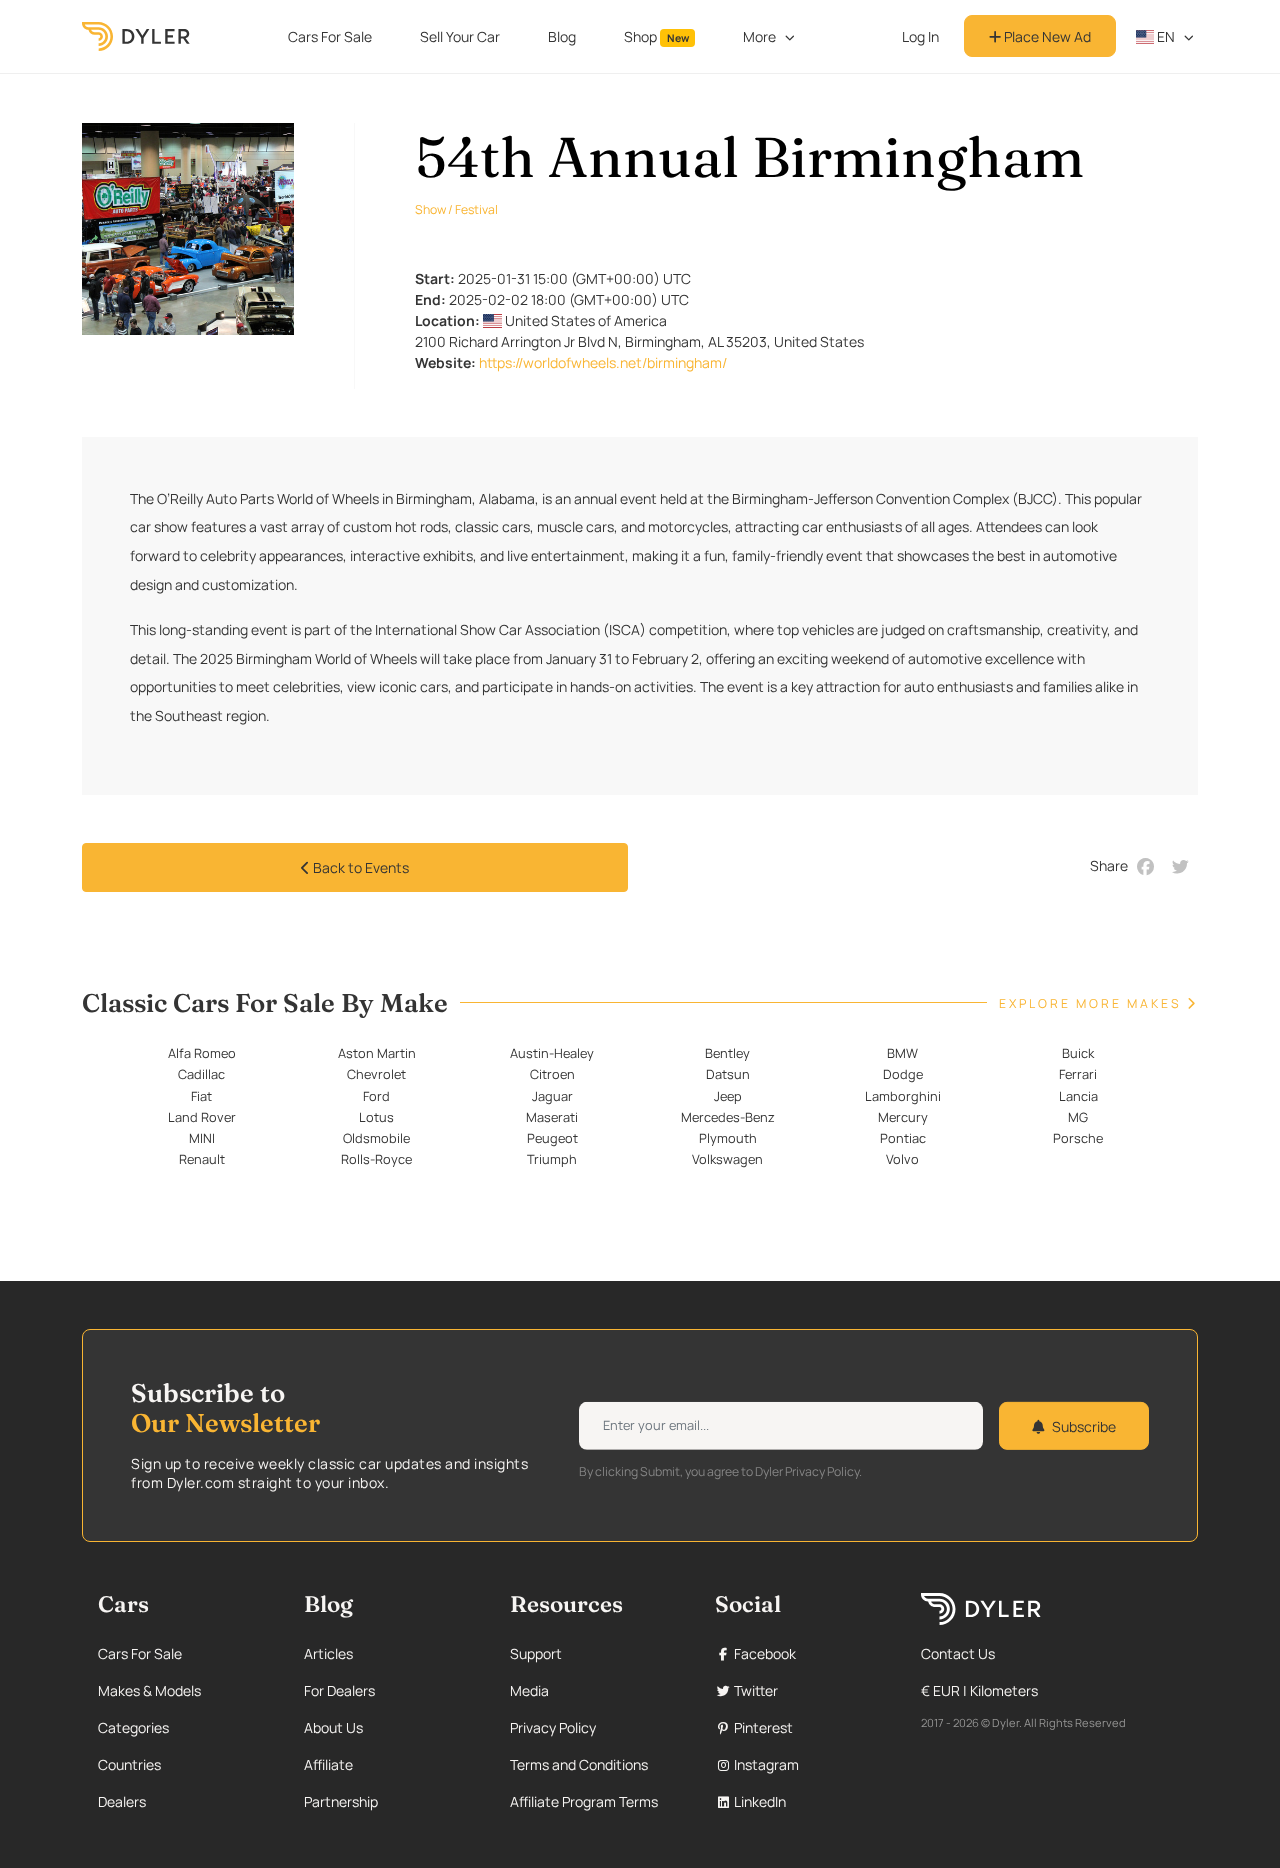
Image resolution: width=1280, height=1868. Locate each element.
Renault (202, 1159)
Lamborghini (903, 1096)
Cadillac (201, 1074)
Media (529, 1690)
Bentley (727, 1053)
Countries (129, 1764)
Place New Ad (1046, 36)
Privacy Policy (553, 1727)
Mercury (903, 1117)
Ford (376, 1096)
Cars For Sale (330, 36)
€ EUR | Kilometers (979, 1690)
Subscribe (1084, 1425)
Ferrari (1078, 1074)
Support (536, 1653)
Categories (133, 1727)
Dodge (903, 1074)
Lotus (376, 1117)
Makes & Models (149, 1690)
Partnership (341, 1801)
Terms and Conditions (579, 1764)
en (1164, 36)
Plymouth (728, 1138)
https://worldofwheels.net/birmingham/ (603, 362)
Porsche (1078, 1138)
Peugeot (552, 1138)
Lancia (1078, 1096)
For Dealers (339, 1690)
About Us (333, 1727)
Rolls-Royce (376, 1159)
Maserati (552, 1117)
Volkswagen (727, 1159)
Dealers (122, 1801)
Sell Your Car (460, 36)
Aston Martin (377, 1053)
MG (1078, 1117)
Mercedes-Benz (728, 1117)
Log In (920, 36)
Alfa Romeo (202, 1053)
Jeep (728, 1096)
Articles (328, 1653)
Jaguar (552, 1096)
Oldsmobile (376, 1138)
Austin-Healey (552, 1053)
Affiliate (328, 1764)
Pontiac (903, 1138)
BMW (902, 1053)
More (759, 36)
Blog (562, 36)
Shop (656, 36)
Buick (1078, 1053)
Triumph (552, 1159)
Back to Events (359, 867)
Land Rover (202, 1117)
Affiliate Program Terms (584, 1801)
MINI (202, 1138)
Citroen (552, 1074)
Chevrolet (376, 1074)
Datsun (728, 1074)
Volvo (902, 1159)
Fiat (201, 1096)
